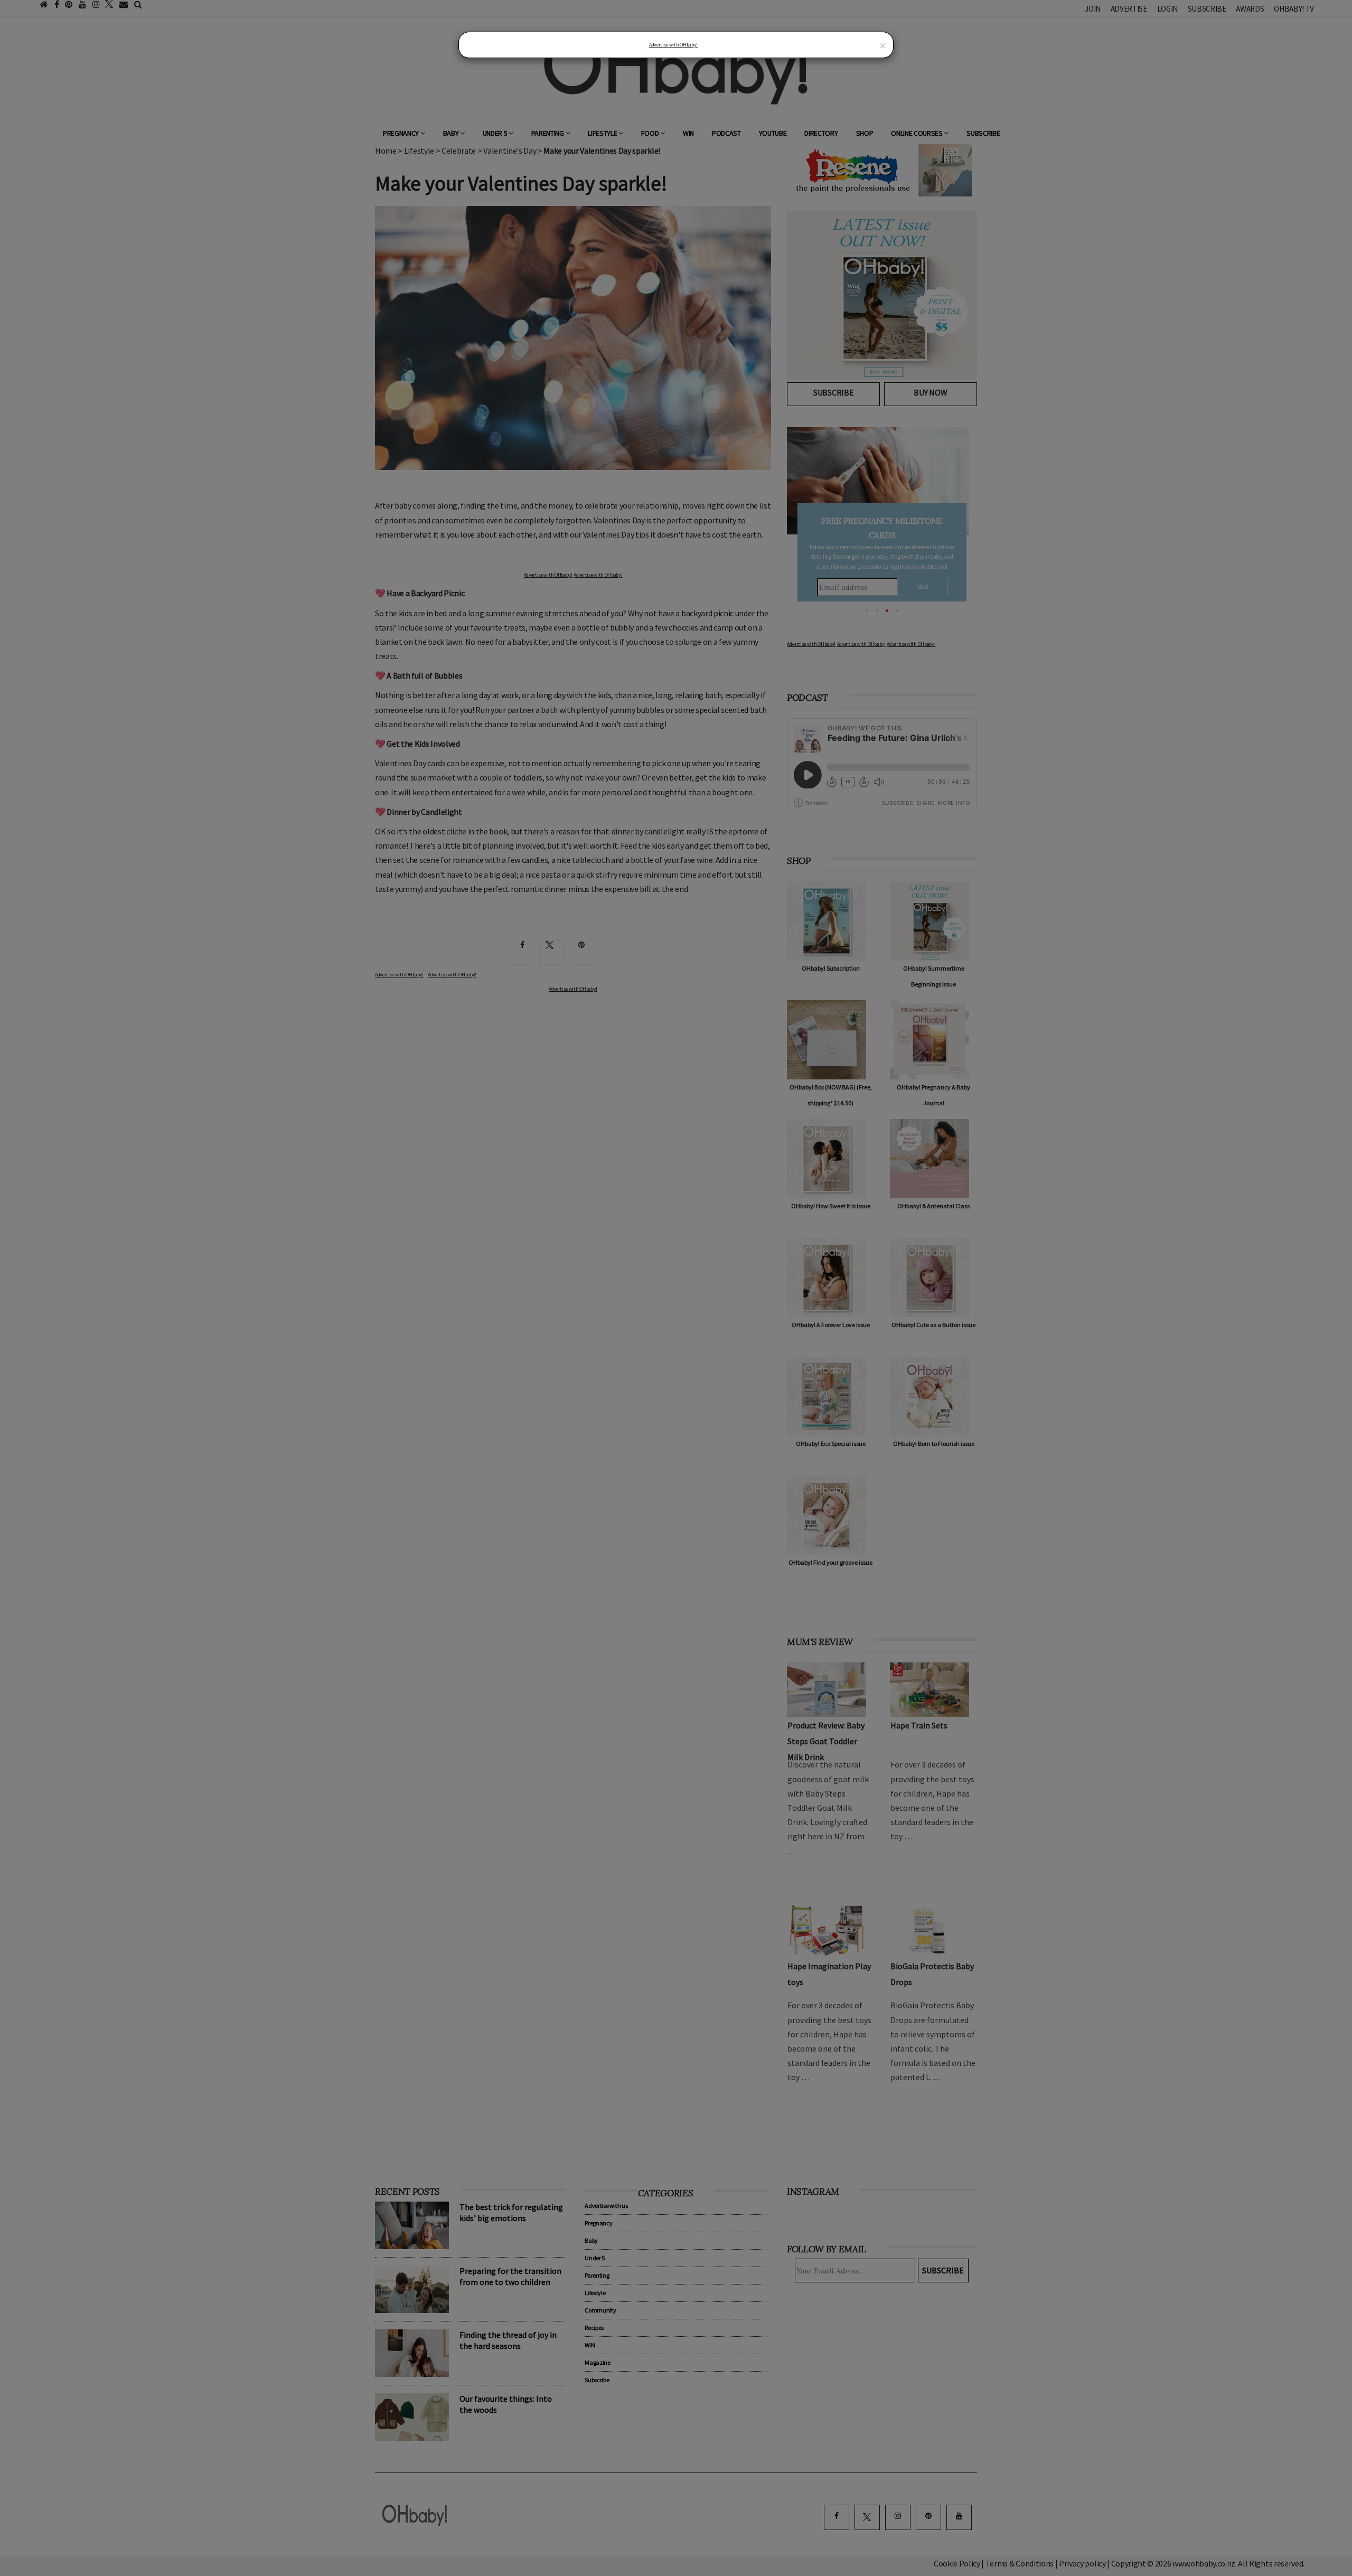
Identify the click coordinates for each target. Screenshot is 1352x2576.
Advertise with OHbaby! (673, 45)
